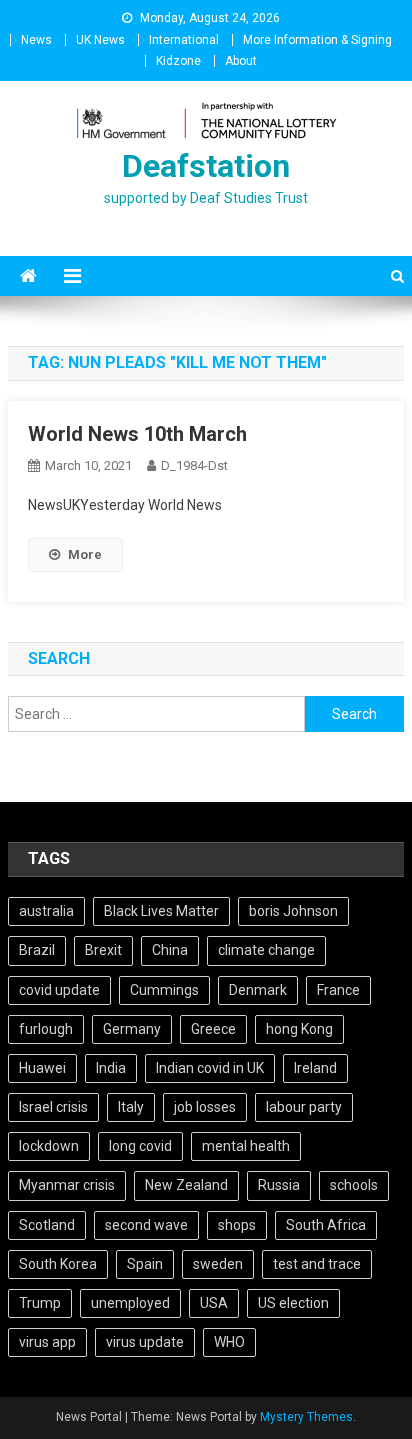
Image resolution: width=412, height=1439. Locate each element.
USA (214, 1303)
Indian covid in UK (210, 1068)
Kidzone (178, 61)
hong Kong (299, 1029)
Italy (131, 1107)
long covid (140, 1146)
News (36, 40)
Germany (132, 1029)
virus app (47, 1342)
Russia (279, 1185)
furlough (46, 1029)
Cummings (164, 990)
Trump (40, 1303)
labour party (304, 1107)
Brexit (103, 950)
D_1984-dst (194, 465)
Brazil (37, 950)
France (338, 990)
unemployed (130, 1303)
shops (237, 1225)
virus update (145, 1342)
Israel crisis (53, 1107)
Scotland (47, 1225)
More (85, 554)
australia (46, 911)
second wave (146, 1225)
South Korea (58, 1264)
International (184, 40)
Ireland (315, 1068)
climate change (266, 950)
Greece (213, 1029)
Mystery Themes (306, 1417)
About (241, 61)
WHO (229, 1342)
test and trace (317, 1264)
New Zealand (186, 1185)
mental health (246, 1146)
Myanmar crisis (67, 1185)
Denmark (258, 990)
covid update (59, 990)
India (111, 1068)
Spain (145, 1264)
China (170, 950)
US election (293, 1303)
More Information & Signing (317, 40)
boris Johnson (293, 911)
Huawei (42, 1068)
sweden (218, 1264)
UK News (100, 40)
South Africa (326, 1225)
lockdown (49, 1146)
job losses (205, 1107)
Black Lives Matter (161, 911)
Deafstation (206, 166)
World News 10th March (137, 434)
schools (354, 1185)
